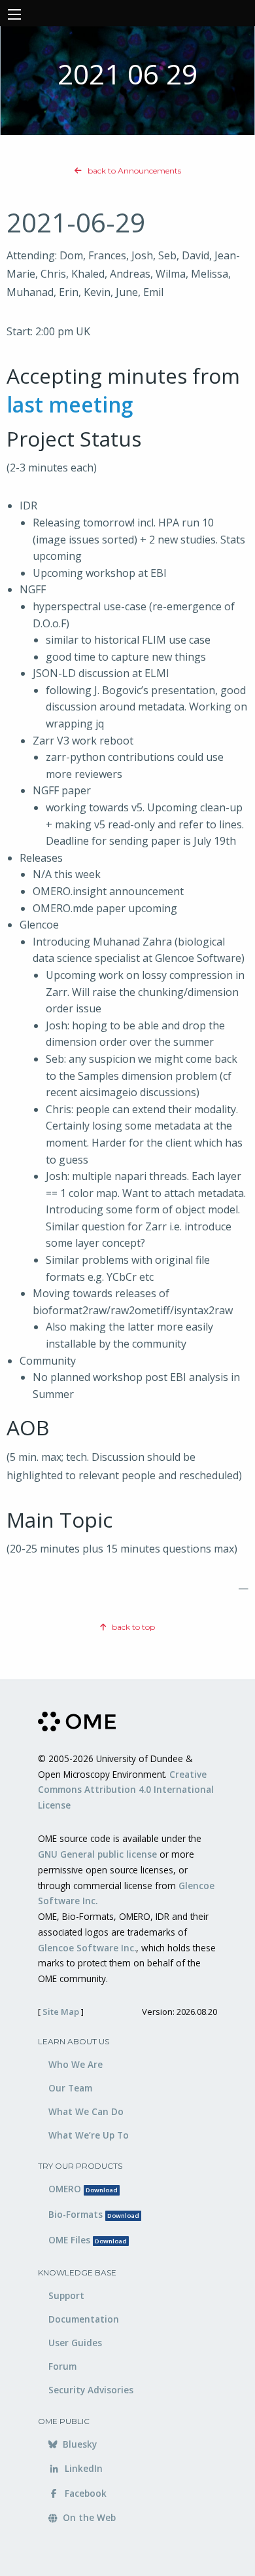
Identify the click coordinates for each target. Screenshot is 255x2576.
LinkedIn (82, 2468)
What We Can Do (86, 2111)
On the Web (88, 2517)
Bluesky (78, 2444)
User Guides (75, 2343)
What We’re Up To (89, 2135)
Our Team (70, 2088)
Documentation (84, 2319)
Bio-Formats (94, 2214)
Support (66, 2295)
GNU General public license (97, 1854)
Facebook (84, 2493)
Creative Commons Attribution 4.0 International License (126, 1790)
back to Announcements (133, 171)
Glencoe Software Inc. (87, 1948)
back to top (132, 1627)
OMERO (83, 2189)
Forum (62, 2366)
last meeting (70, 404)
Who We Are (76, 2064)
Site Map (61, 2012)
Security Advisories (91, 2390)
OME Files (88, 2240)
